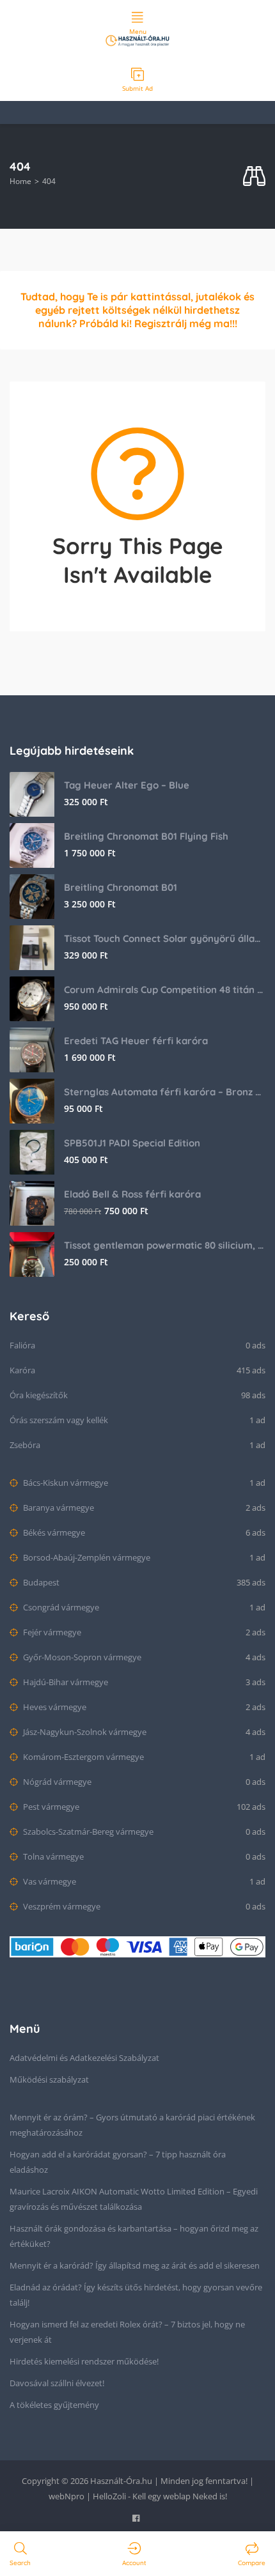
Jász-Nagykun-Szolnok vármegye (84, 1732)
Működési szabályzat (49, 2079)
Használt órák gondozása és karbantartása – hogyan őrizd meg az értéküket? (134, 2236)
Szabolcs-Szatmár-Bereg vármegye (87, 1832)
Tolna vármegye (52, 1856)
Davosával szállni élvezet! (57, 2383)
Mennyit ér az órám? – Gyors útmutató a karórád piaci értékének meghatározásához (132, 2125)
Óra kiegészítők (39, 1395)
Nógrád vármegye (56, 1782)
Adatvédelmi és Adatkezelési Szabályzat (84, 2058)
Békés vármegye (53, 1532)
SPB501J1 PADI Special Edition (132, 1143)
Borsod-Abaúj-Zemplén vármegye (86, 1557)
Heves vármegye (54, 1707)
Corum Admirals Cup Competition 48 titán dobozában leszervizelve (165, 990)
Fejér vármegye (51, 1632)
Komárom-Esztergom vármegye (82, 1757)
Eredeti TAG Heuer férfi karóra (136, 1041)
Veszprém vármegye (61, 1906)
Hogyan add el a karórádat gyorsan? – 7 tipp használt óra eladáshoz (118, 2162)
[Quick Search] (254, 177)
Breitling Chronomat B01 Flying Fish (146, 836)
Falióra (22, 1345)
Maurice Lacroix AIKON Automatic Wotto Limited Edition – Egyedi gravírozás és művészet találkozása (134, 2199)
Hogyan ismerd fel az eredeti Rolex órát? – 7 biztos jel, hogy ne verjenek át (127, 2332)
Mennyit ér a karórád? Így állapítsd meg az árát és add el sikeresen (135, 2265)
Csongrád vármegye (60, 1607)
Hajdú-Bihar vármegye (65, 1682)
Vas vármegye (49, 1881)
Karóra (22, 1370)
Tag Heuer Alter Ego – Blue (127, 785)
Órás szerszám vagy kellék (59, 1420)
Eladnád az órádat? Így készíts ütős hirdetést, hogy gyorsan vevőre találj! (136, 2295)
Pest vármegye (50, 1807)
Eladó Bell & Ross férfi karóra (132, 1194)
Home (20, 181)
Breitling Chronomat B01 (121, 887)
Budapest (40, 1582)
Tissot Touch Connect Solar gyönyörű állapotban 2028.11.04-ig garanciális (165, 938)
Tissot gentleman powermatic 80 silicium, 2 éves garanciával (165, 1245)
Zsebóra (25, 1445)
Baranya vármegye (58, 1508)
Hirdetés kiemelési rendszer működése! (84, 2361)
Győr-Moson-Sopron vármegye (81, 1657)
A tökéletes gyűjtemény (54, 2405)
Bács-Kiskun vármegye (65, 1483)
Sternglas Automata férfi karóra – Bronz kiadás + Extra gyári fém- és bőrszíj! (165, 1092)
